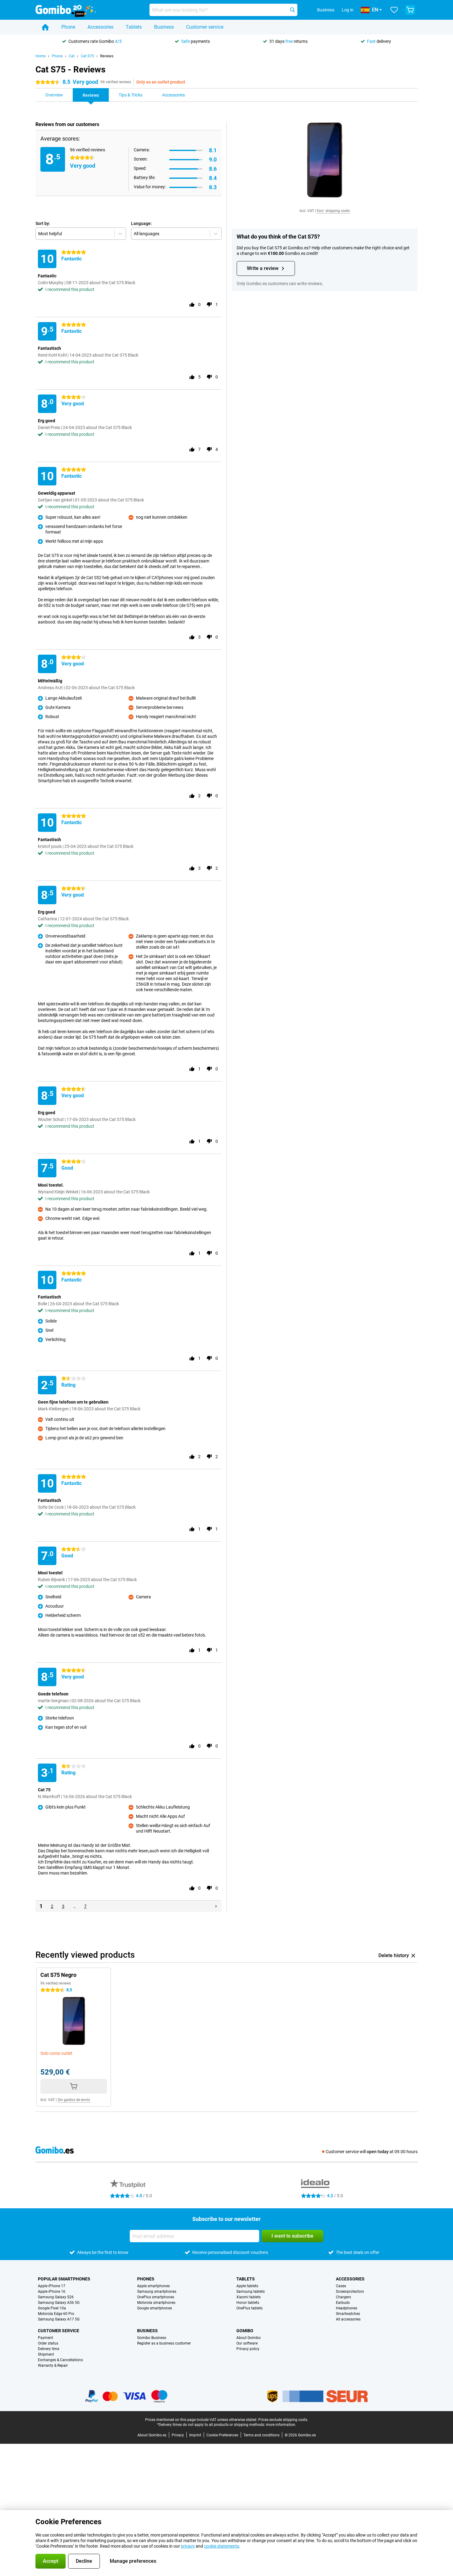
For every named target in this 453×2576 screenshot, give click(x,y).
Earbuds (343, 2303)
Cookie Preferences (222, 2435)
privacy (188, 2546)
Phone (68, 27)
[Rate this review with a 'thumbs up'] (192, 305)
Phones (146, 2279)
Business (164, 27)
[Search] (292, 10)
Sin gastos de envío (74, 2100)
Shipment (46, 2354)
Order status (48, 2343)
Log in (348, 10)
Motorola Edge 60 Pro (56, 2314)
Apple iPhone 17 (52, 2286)
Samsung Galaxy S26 (56, 2297)
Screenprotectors (350, 2292)
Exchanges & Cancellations (60, 2360)
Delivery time (49, 2349)
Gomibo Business (152, 2338)
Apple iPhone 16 (52, 2292)
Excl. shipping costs (333, 211)
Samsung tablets (251, 2292)
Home (41, 56)
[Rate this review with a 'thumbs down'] (209, 305)
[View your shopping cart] (410, 10)
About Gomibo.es (152, 2435)
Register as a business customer (164, 2343)
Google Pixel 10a (52, 2308)
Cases (341, 2286)
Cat (72, 56)
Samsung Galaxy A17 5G (59, 2319)
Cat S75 (87, 56)
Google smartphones (155, 2308)
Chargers (343, 2297)
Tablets (134, 27)
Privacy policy (248, 2349)
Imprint (195, 2435)
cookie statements (222, 2546)
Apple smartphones (153, 2286)
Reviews (107, 56)
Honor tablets (248, 2303)
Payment (45, 2338)
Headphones (347, 2308)
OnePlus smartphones (156, 2297)
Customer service (205, 27)
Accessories (100, 27)
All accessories (348, 2319)
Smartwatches (348, 2314)
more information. (281, 2425)
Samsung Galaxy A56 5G (59, 2303)
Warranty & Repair (53, 2365)
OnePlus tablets (249, 2308)
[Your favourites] (394, 10)
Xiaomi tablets (249, 2297)
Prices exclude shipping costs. (283, 2420)
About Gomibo (249, 2338)
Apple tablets (247, 2286)
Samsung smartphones (157, 2292)
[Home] (45, 27)
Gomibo (245, 2331)
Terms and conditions (261, 2435)
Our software (247, 2343)
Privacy (178, 2435)
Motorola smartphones (156, 2303)
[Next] (216, 1906)
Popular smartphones (64, 2279)
